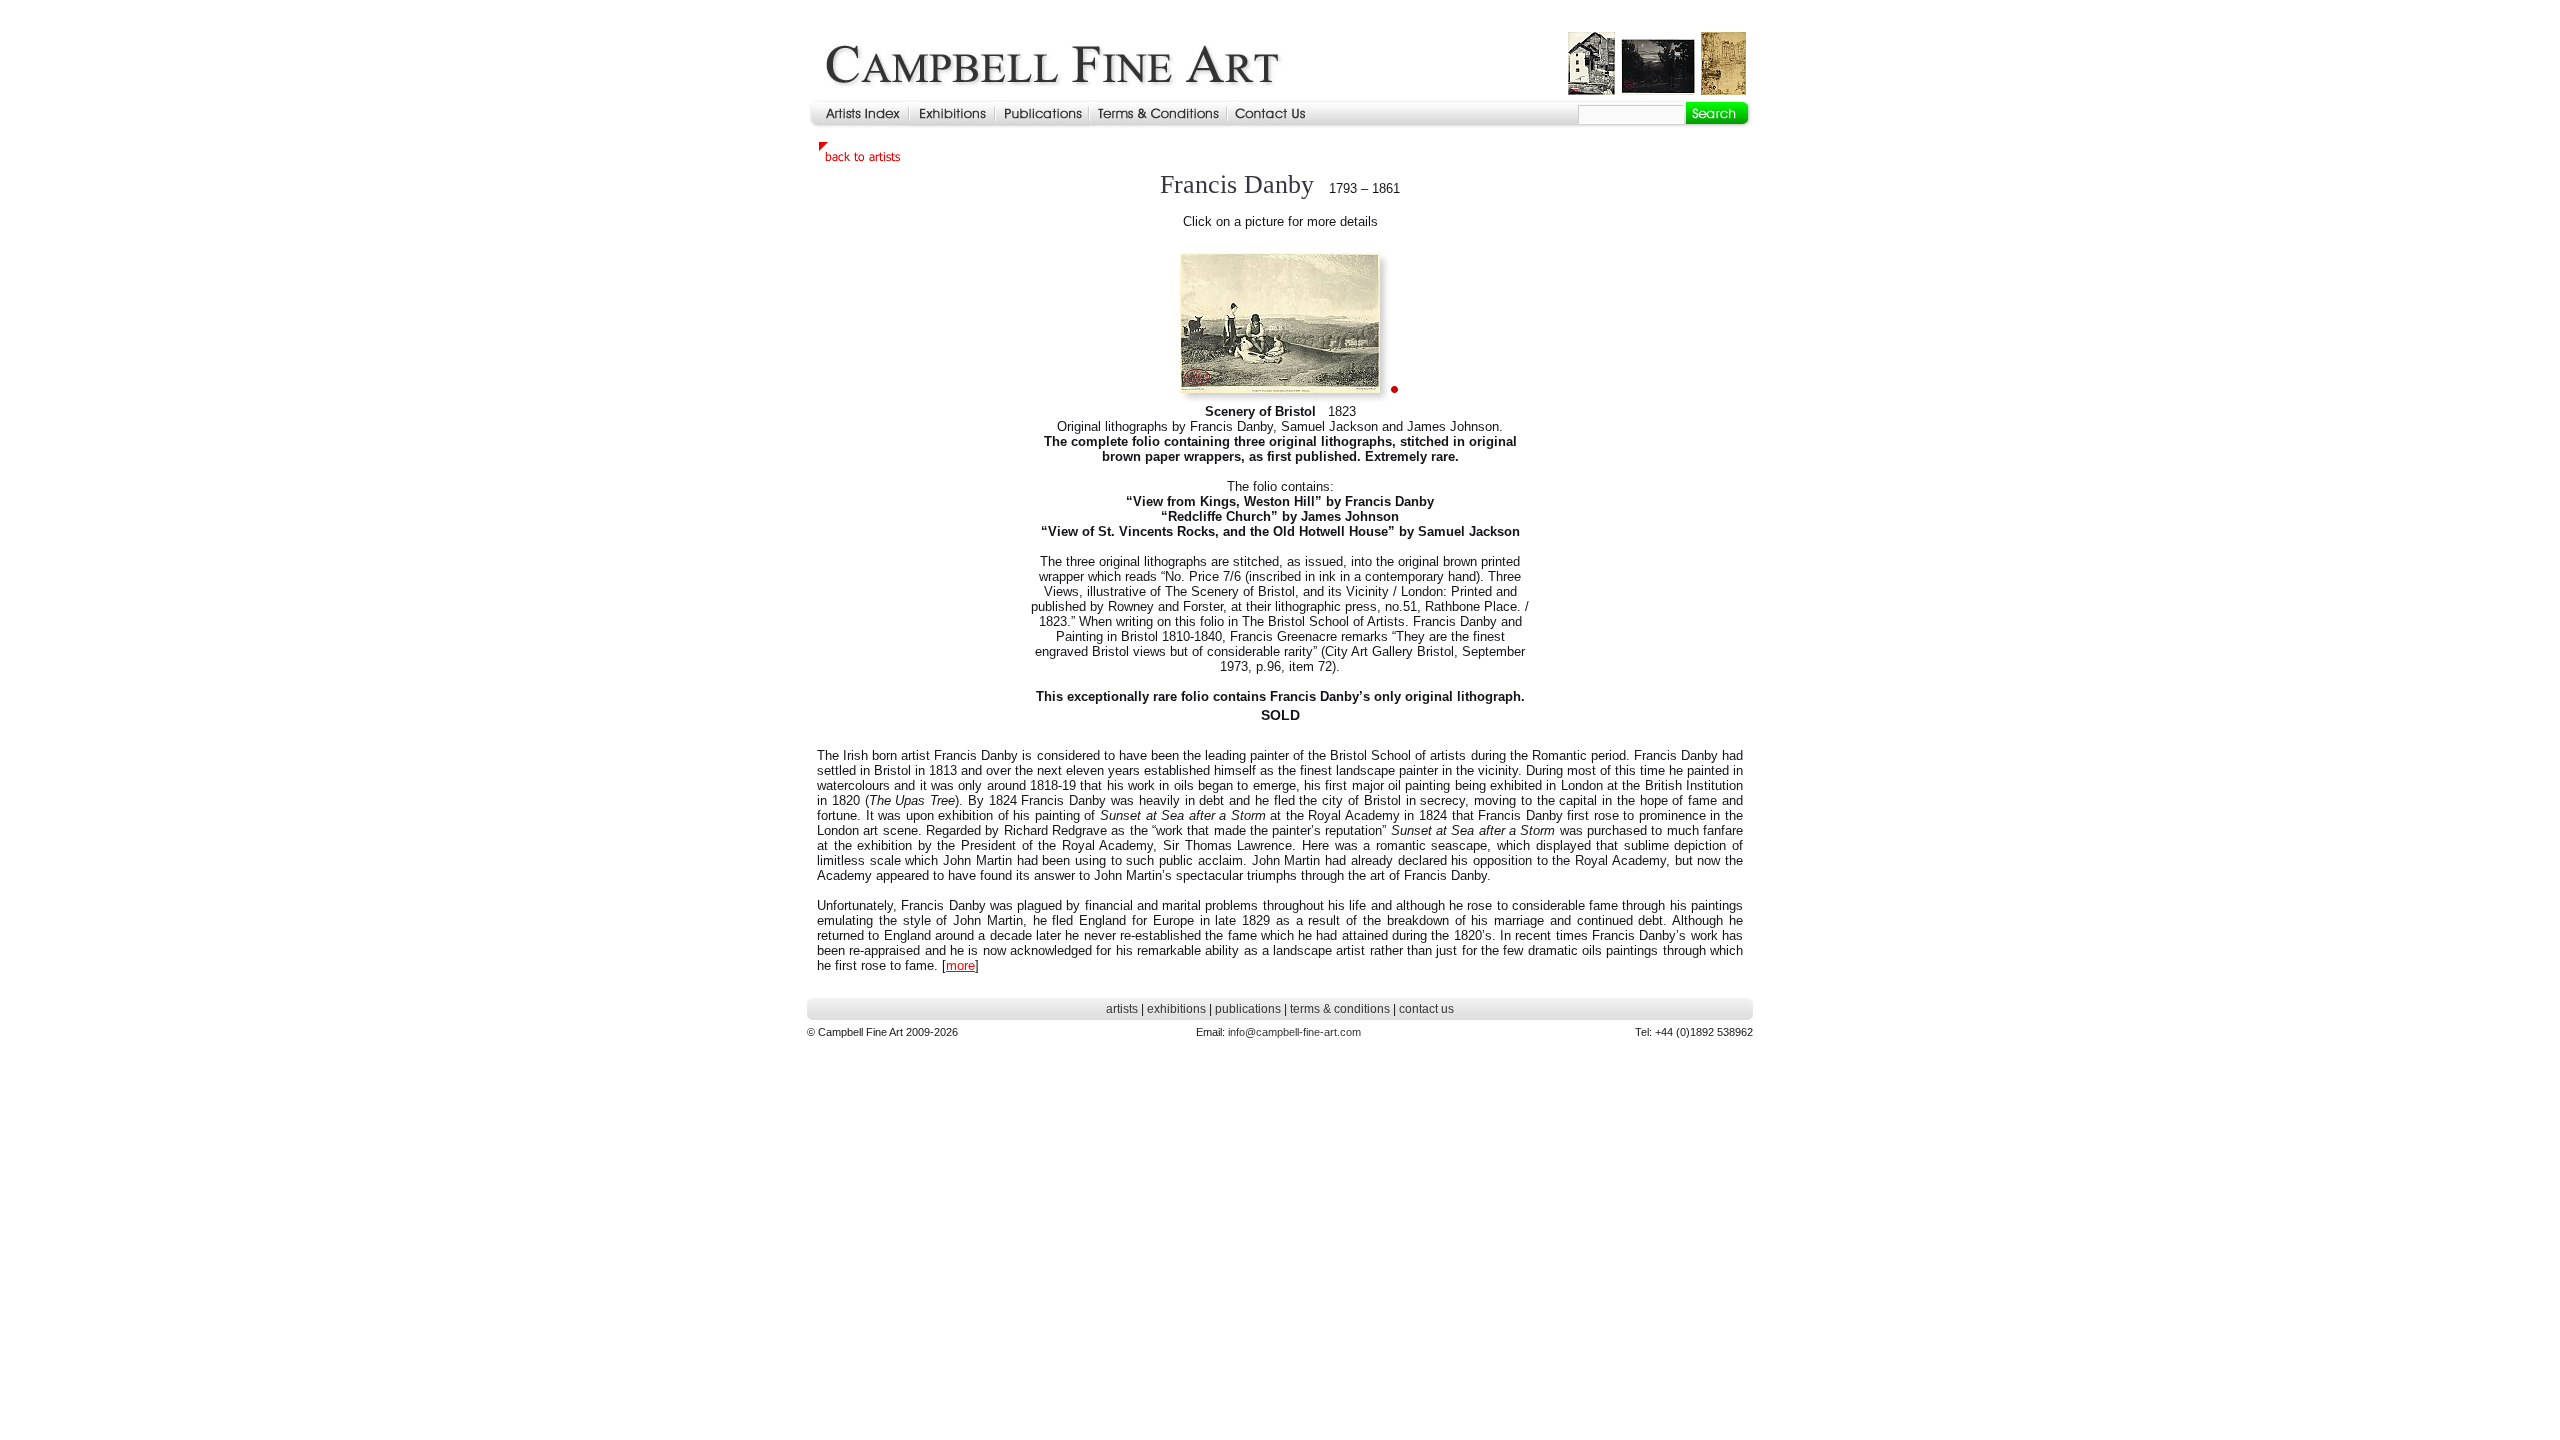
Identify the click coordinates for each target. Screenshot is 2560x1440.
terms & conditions (1340, 1009)
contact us (1426, 1009)
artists (1122, 1009)
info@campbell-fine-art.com (1294, 1032)
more (960, 965)
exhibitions (1176, 1009)
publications (1248, 1009)
